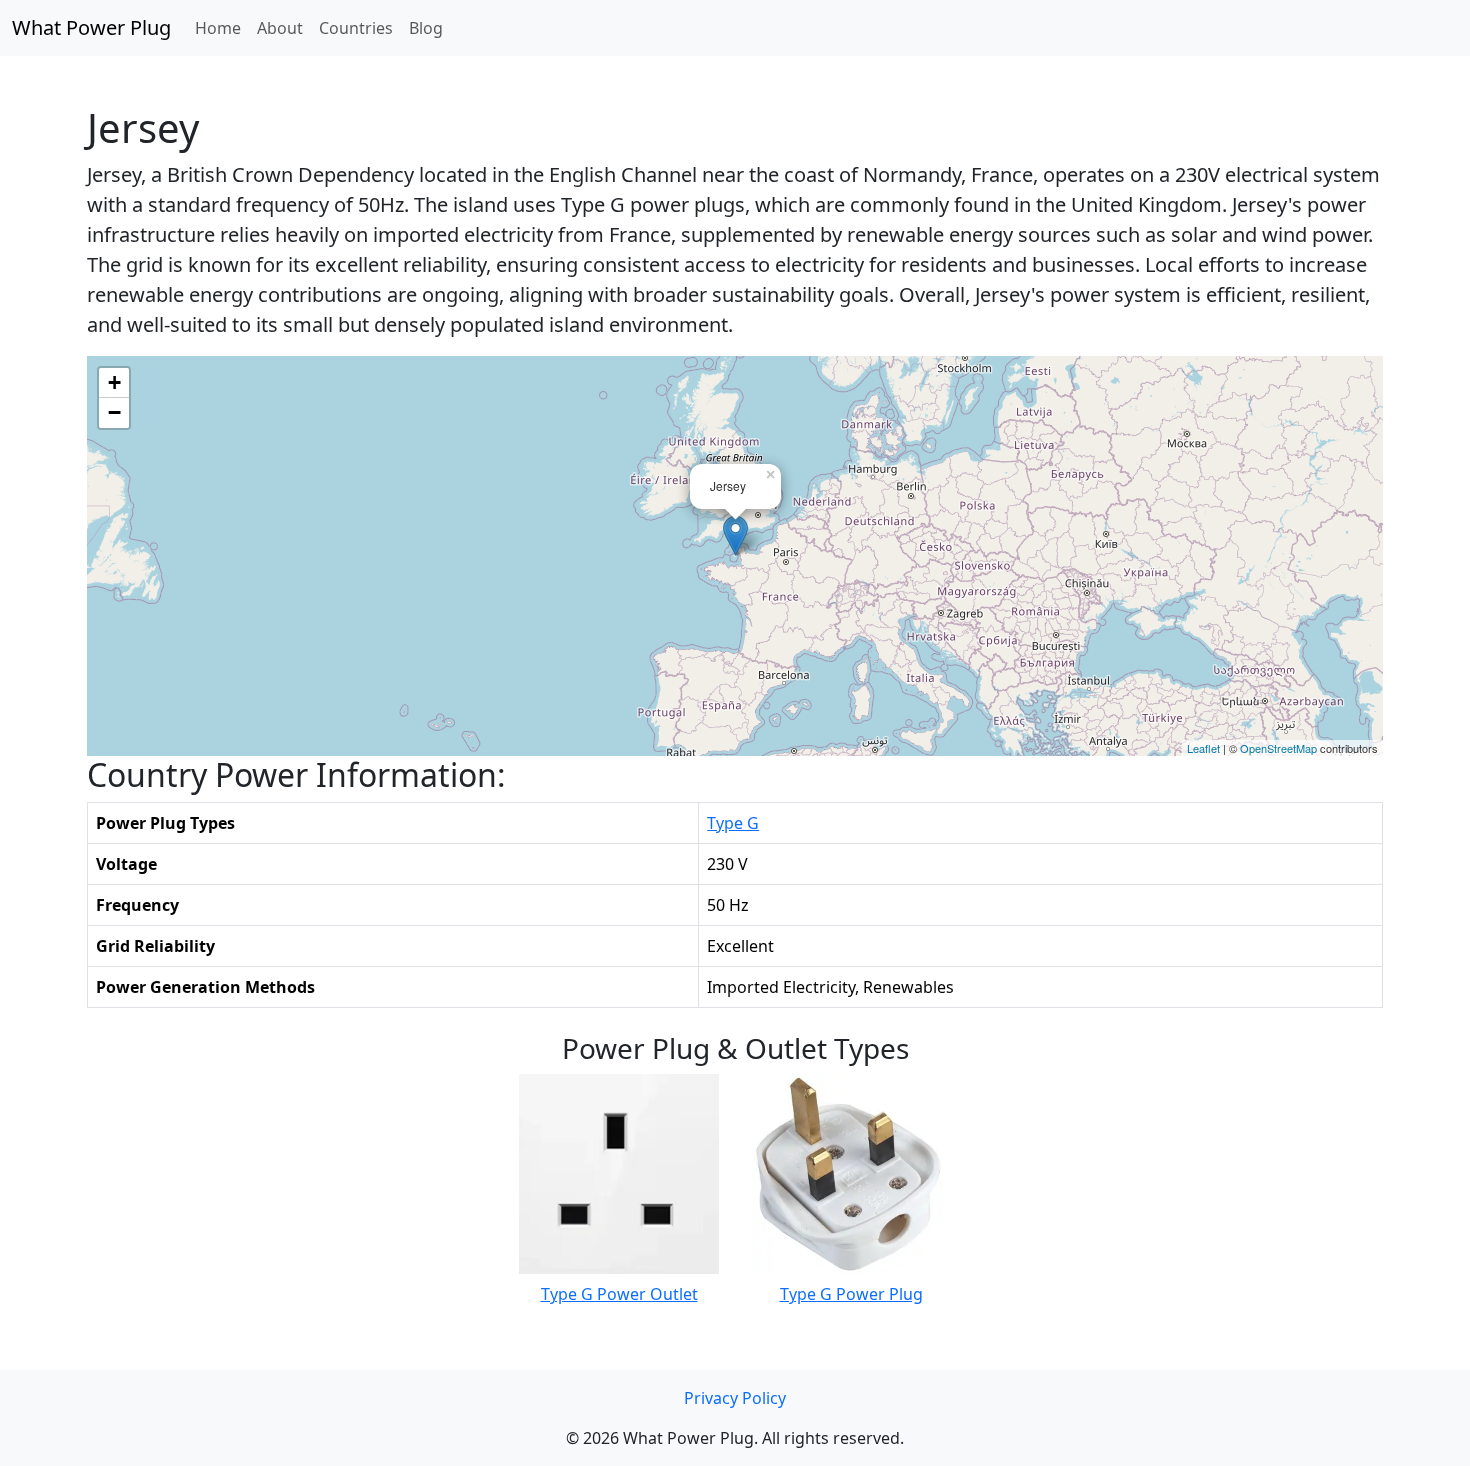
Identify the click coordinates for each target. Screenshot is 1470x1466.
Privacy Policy (735, 1398)
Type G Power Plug (851, 1294)
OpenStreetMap (1278, 748)
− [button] (114, 412)
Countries (356, 28)
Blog (426, 28)
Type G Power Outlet (619, 1294)
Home (218, 28)
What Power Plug (91, 27)
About (280, 28)
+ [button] (114, 382)
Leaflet (1203, 748)
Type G (733, 823)
